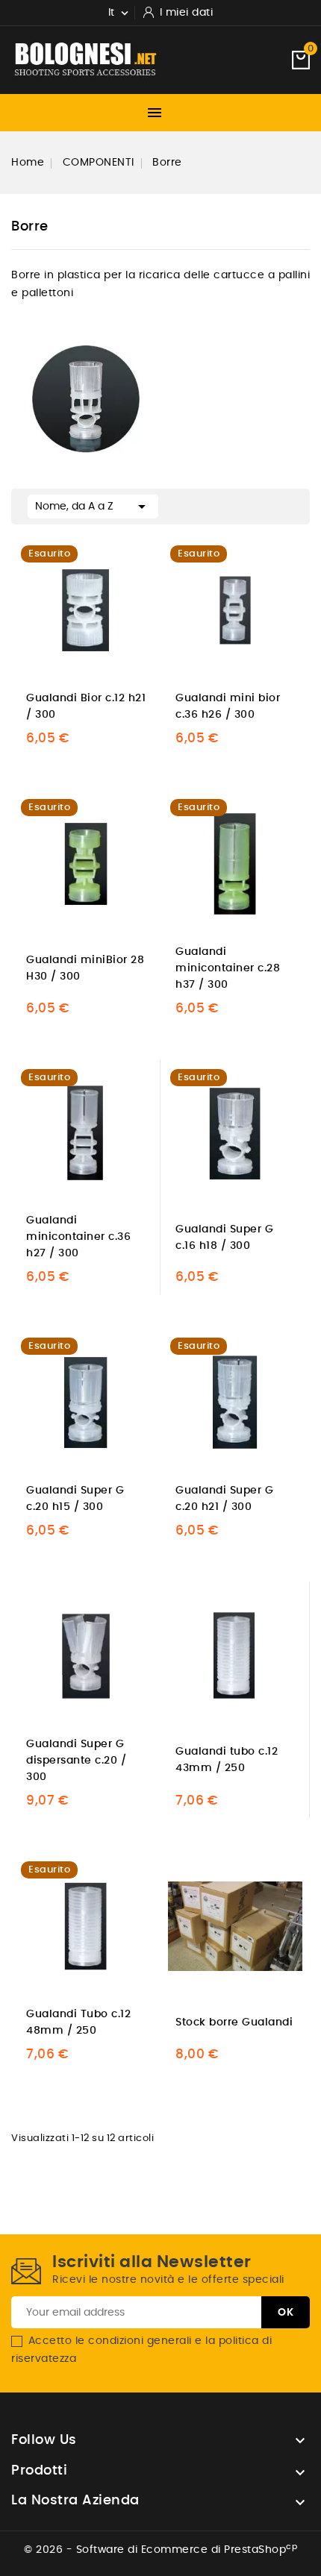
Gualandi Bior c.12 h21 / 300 (86, 706)
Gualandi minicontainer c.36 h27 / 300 (78, 1237)
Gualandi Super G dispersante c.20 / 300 (76, 1761)
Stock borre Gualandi (234, 2022)
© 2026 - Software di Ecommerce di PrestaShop (160, 2550)
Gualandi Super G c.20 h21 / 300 (224, 1499)
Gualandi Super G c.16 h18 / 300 (224, 1238)
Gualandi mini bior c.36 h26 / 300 (228, 706)
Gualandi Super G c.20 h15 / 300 (75, 1499)
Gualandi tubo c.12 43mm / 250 (227, 1760)
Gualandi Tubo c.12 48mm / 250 (78, 2022)
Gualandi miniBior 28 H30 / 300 (85, 968)
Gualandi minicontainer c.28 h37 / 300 (228, 968)
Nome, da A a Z (93, 507)
